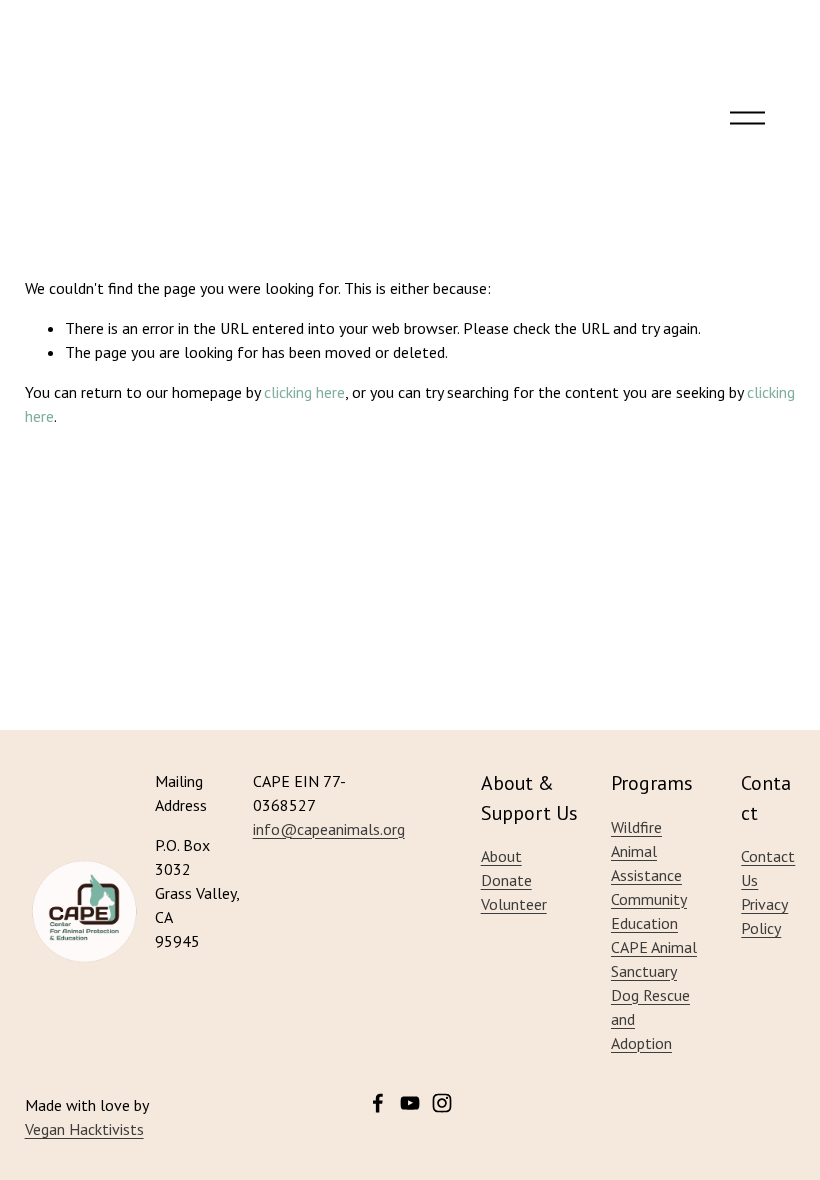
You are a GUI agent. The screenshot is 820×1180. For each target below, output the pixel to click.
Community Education (649, 911)
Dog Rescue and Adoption (650, 1019)
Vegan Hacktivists (84, 1129)
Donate (506, 880)
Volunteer (514, 904)
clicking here (304, 392)
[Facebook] (378, 1103)
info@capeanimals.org (329, 829)
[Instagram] (442, 1103)
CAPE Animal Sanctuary (654, 959)
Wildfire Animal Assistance (646, 851)
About (501, 856)
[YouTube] (410, 1103)
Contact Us (768, 868)
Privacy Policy (764, 916)
